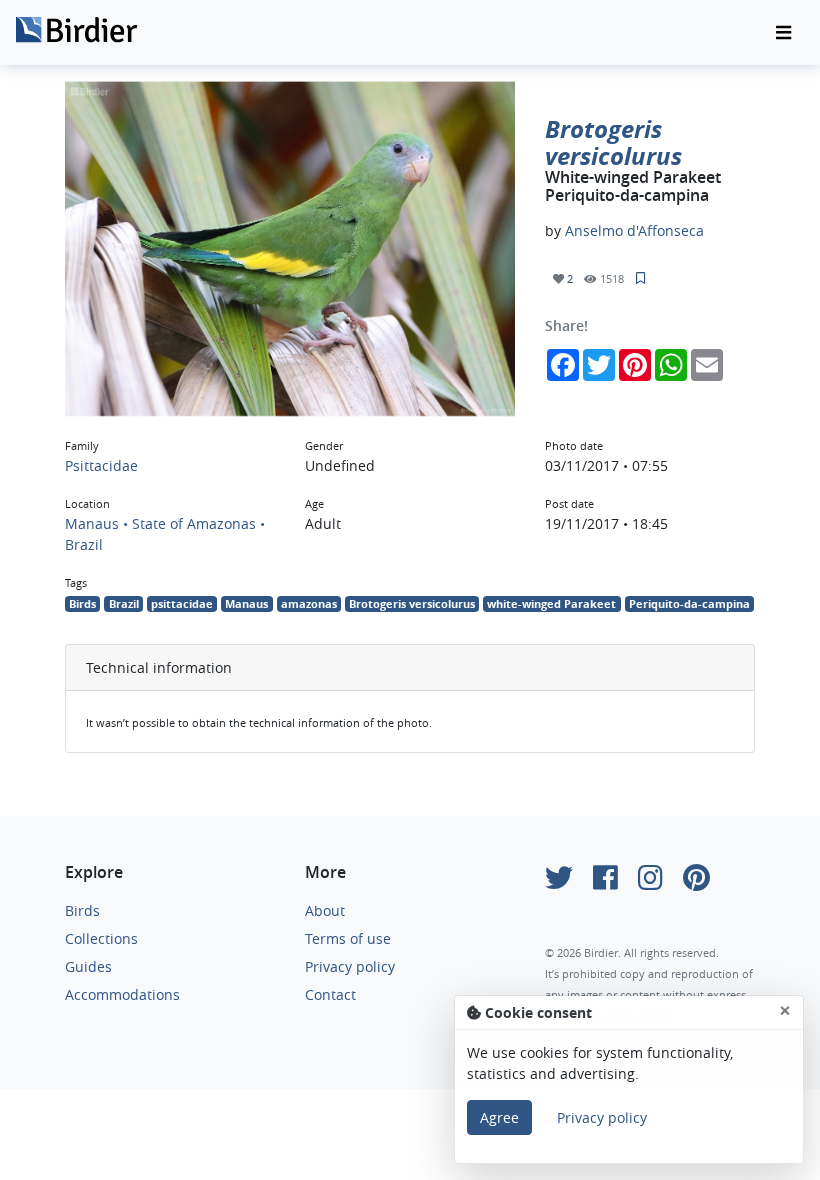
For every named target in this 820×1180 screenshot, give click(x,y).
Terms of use (348, 938)
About (325, 910)
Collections (101, 938)
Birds (82, 910)
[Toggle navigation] (783, 33)
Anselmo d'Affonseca (634, 230)
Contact (330, 994)
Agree (499, 1117)
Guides (88, 966)
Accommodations (122, 994)
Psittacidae (101, 465)
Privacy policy (350, 966)
